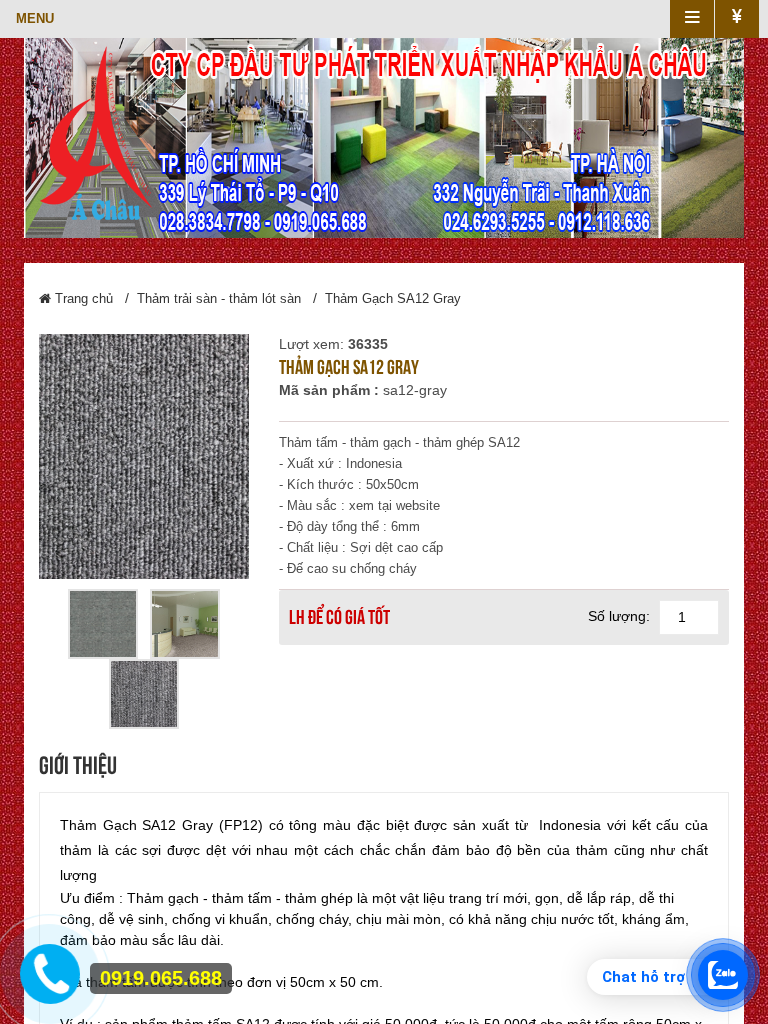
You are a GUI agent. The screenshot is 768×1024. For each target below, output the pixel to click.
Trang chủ (82, 298)
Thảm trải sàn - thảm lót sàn (219, 298)
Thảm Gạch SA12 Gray (393, 298)
